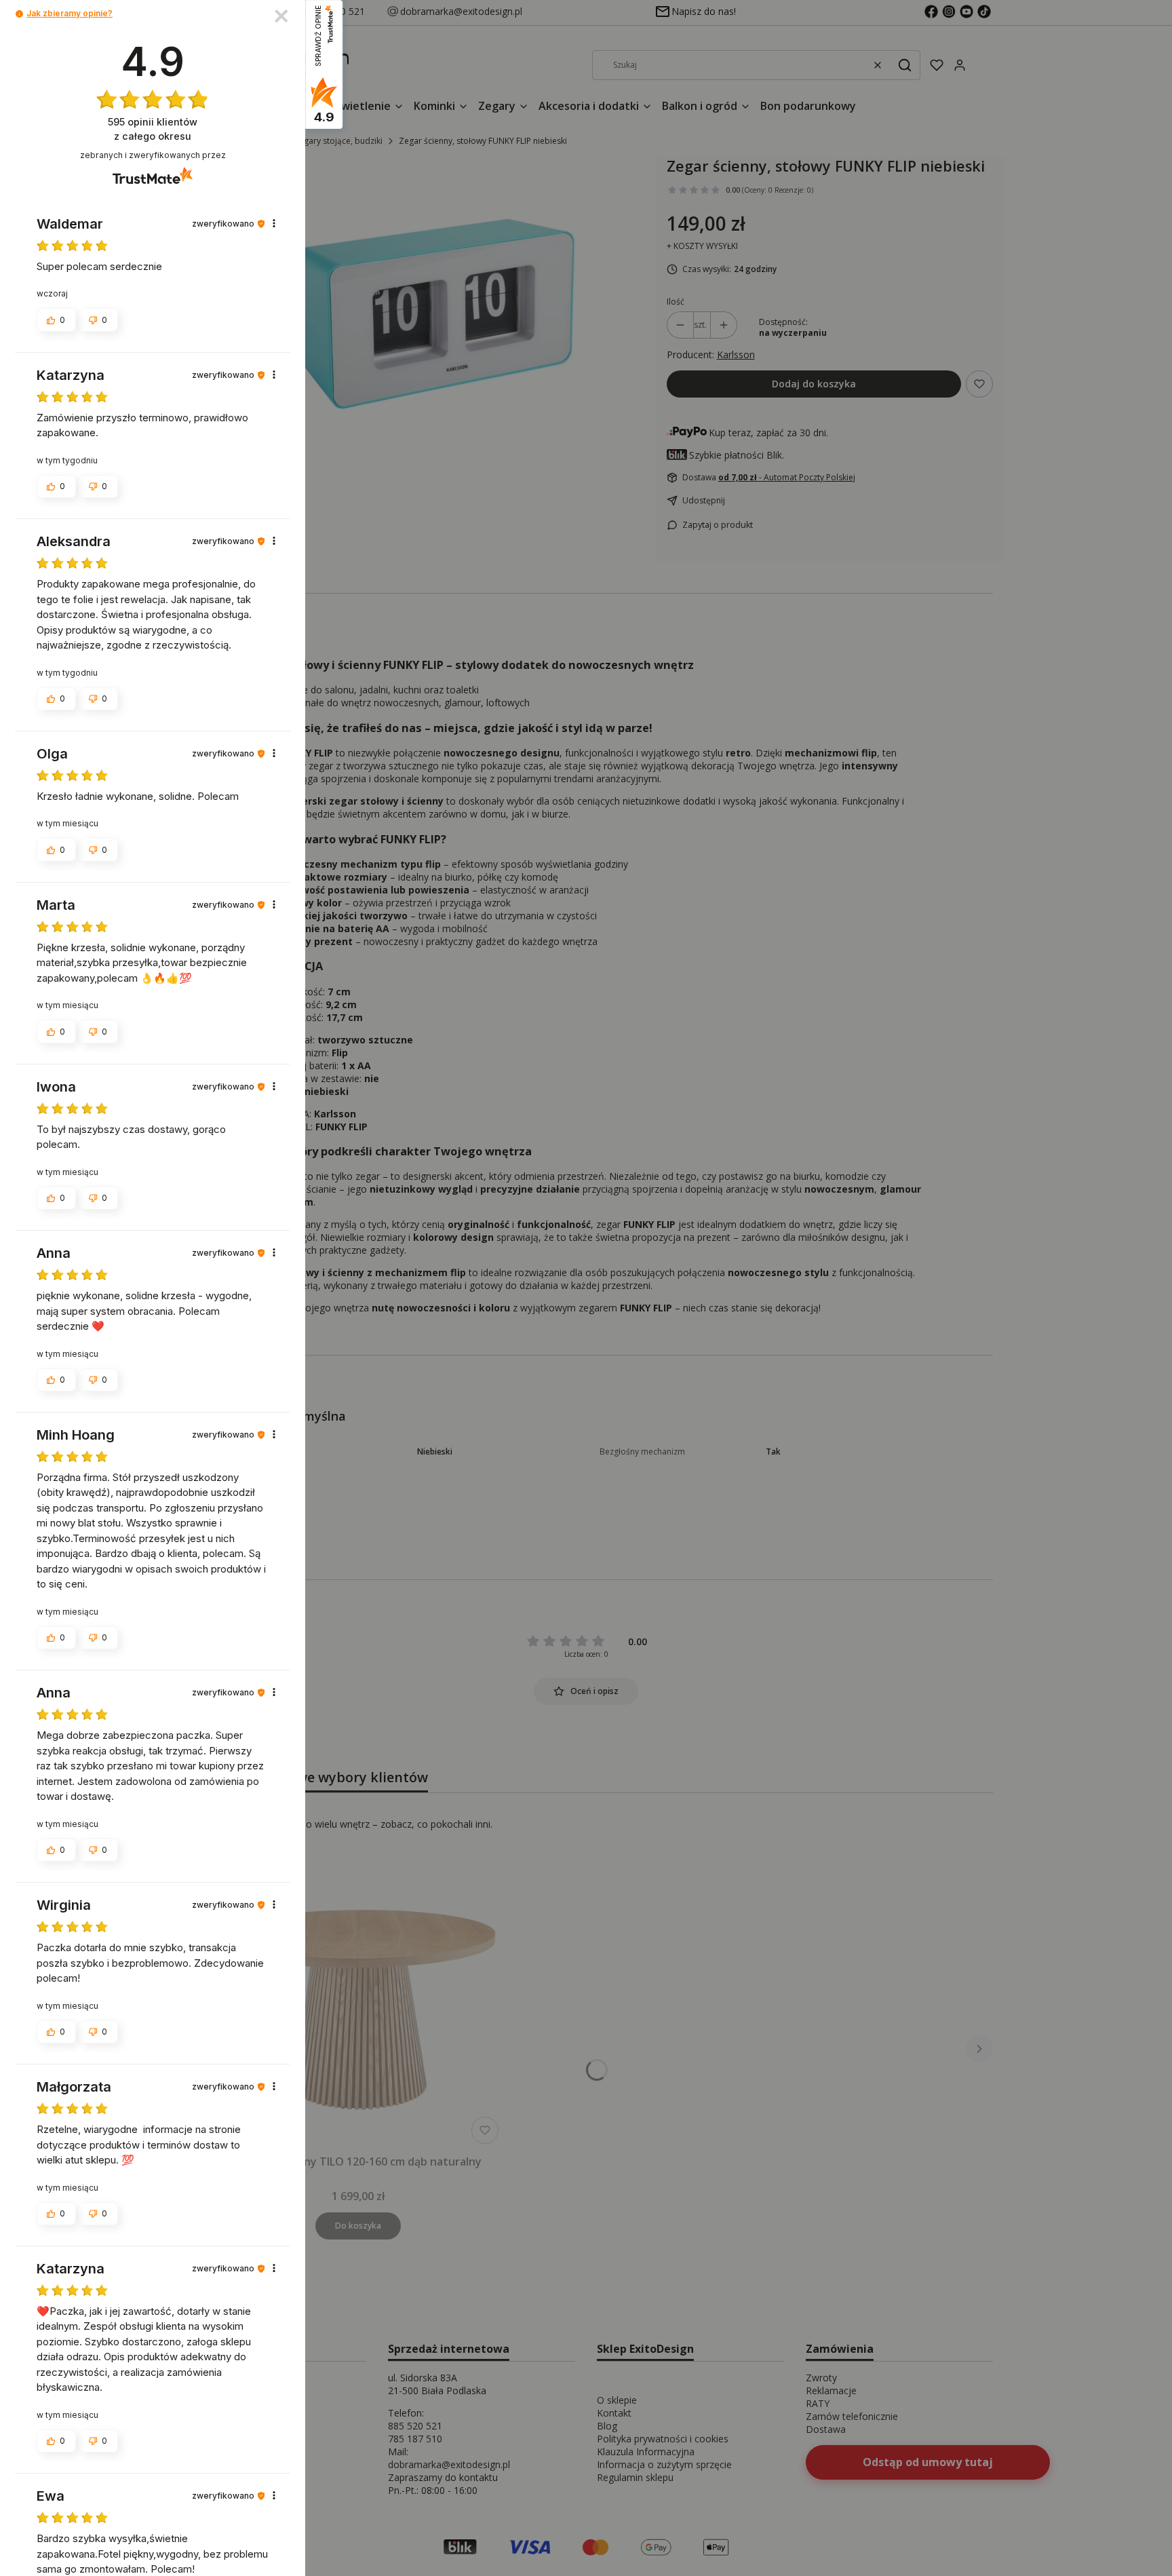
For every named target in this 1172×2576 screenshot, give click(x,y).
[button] (19, 14)
